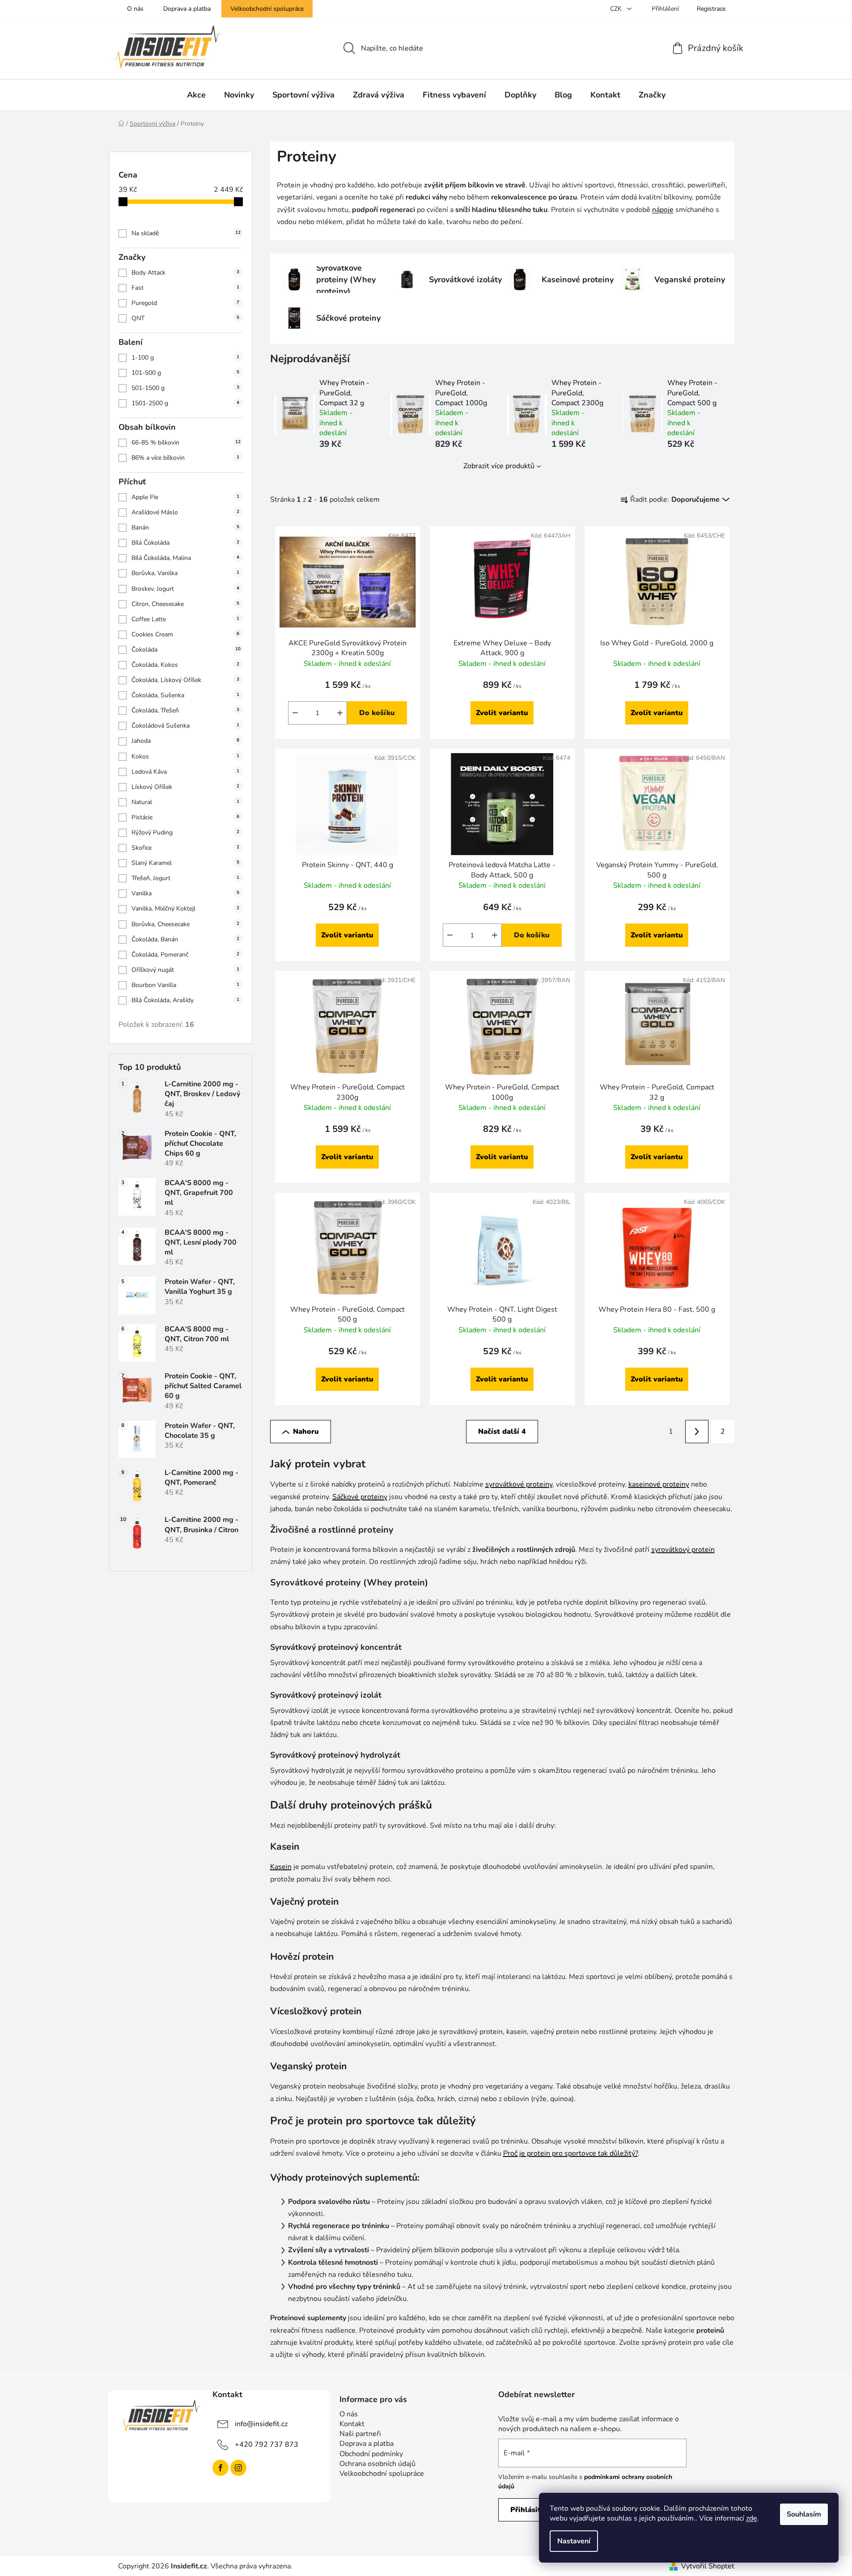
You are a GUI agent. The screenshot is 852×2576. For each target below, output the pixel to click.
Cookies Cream (185, 634)
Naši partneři (360, 2434)
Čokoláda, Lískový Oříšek (185, 680)
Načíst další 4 (502, 1432)
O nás (135, 9)
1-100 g (185, 358)
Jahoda (185, 741)
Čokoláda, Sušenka (185, 695)
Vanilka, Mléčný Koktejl (185, 909)
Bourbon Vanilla (185, 985)
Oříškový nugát (185, 970)
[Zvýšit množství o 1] (340, 713)
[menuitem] (196, 95)
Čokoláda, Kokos (185, 665)
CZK (617, 9)
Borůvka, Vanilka (185, 573)
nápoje (663, 210)
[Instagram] (238, 2468)
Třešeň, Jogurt (185, 878)
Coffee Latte (185, 619)
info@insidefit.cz (261, 2424)
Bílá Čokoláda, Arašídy (185, 1000)
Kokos (185, 756)
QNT (185, 318)
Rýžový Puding (185, 833)
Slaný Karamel (185, 863)
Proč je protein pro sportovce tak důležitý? (570, 2153)
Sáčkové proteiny (360, 1497)
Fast (185, 288)
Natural (185, 802)
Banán (185, 527)
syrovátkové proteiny (519, 1484)
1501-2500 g (185, 403)
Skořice (185, 848)
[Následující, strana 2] (697, 1432)
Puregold (185, 303)
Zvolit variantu (502, 713)
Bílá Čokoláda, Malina (185, 558)
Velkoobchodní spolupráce (267, 9)
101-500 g (185, 373)
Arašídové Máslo (185, 512)
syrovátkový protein (683, 1550)
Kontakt (352, 2424)
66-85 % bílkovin (186, 443)
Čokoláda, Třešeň (185, 710)
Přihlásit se (530, 2510)
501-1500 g (185, 388)
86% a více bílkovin (185, 458)
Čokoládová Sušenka (185, 726)
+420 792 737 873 (267, 2445)
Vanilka (185, 893)
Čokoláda (186, 650)
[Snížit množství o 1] (295, 713)
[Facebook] (220, 2468)
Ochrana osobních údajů (377, 2464)
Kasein (281, 1867)
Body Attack (185, 273)
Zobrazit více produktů (499, 466)
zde (752, 2518)
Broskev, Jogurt (185, 589)
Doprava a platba (187, 9)
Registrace (711, 9)
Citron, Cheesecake (185, 604)
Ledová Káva (185, 772)
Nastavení (574, 2541)
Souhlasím (804, 2514)
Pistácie (185, 817)
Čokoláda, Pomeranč (185, 955)
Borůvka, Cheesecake (185, 924)
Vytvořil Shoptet (708, 2566)
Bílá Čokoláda (185, 543)
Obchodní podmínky (371, 2454)
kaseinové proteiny (659, 1484)
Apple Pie (185, 497)
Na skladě (186, 233)
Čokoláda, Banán (185, 939)
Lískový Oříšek (185, 787)
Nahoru (306, 1432)
